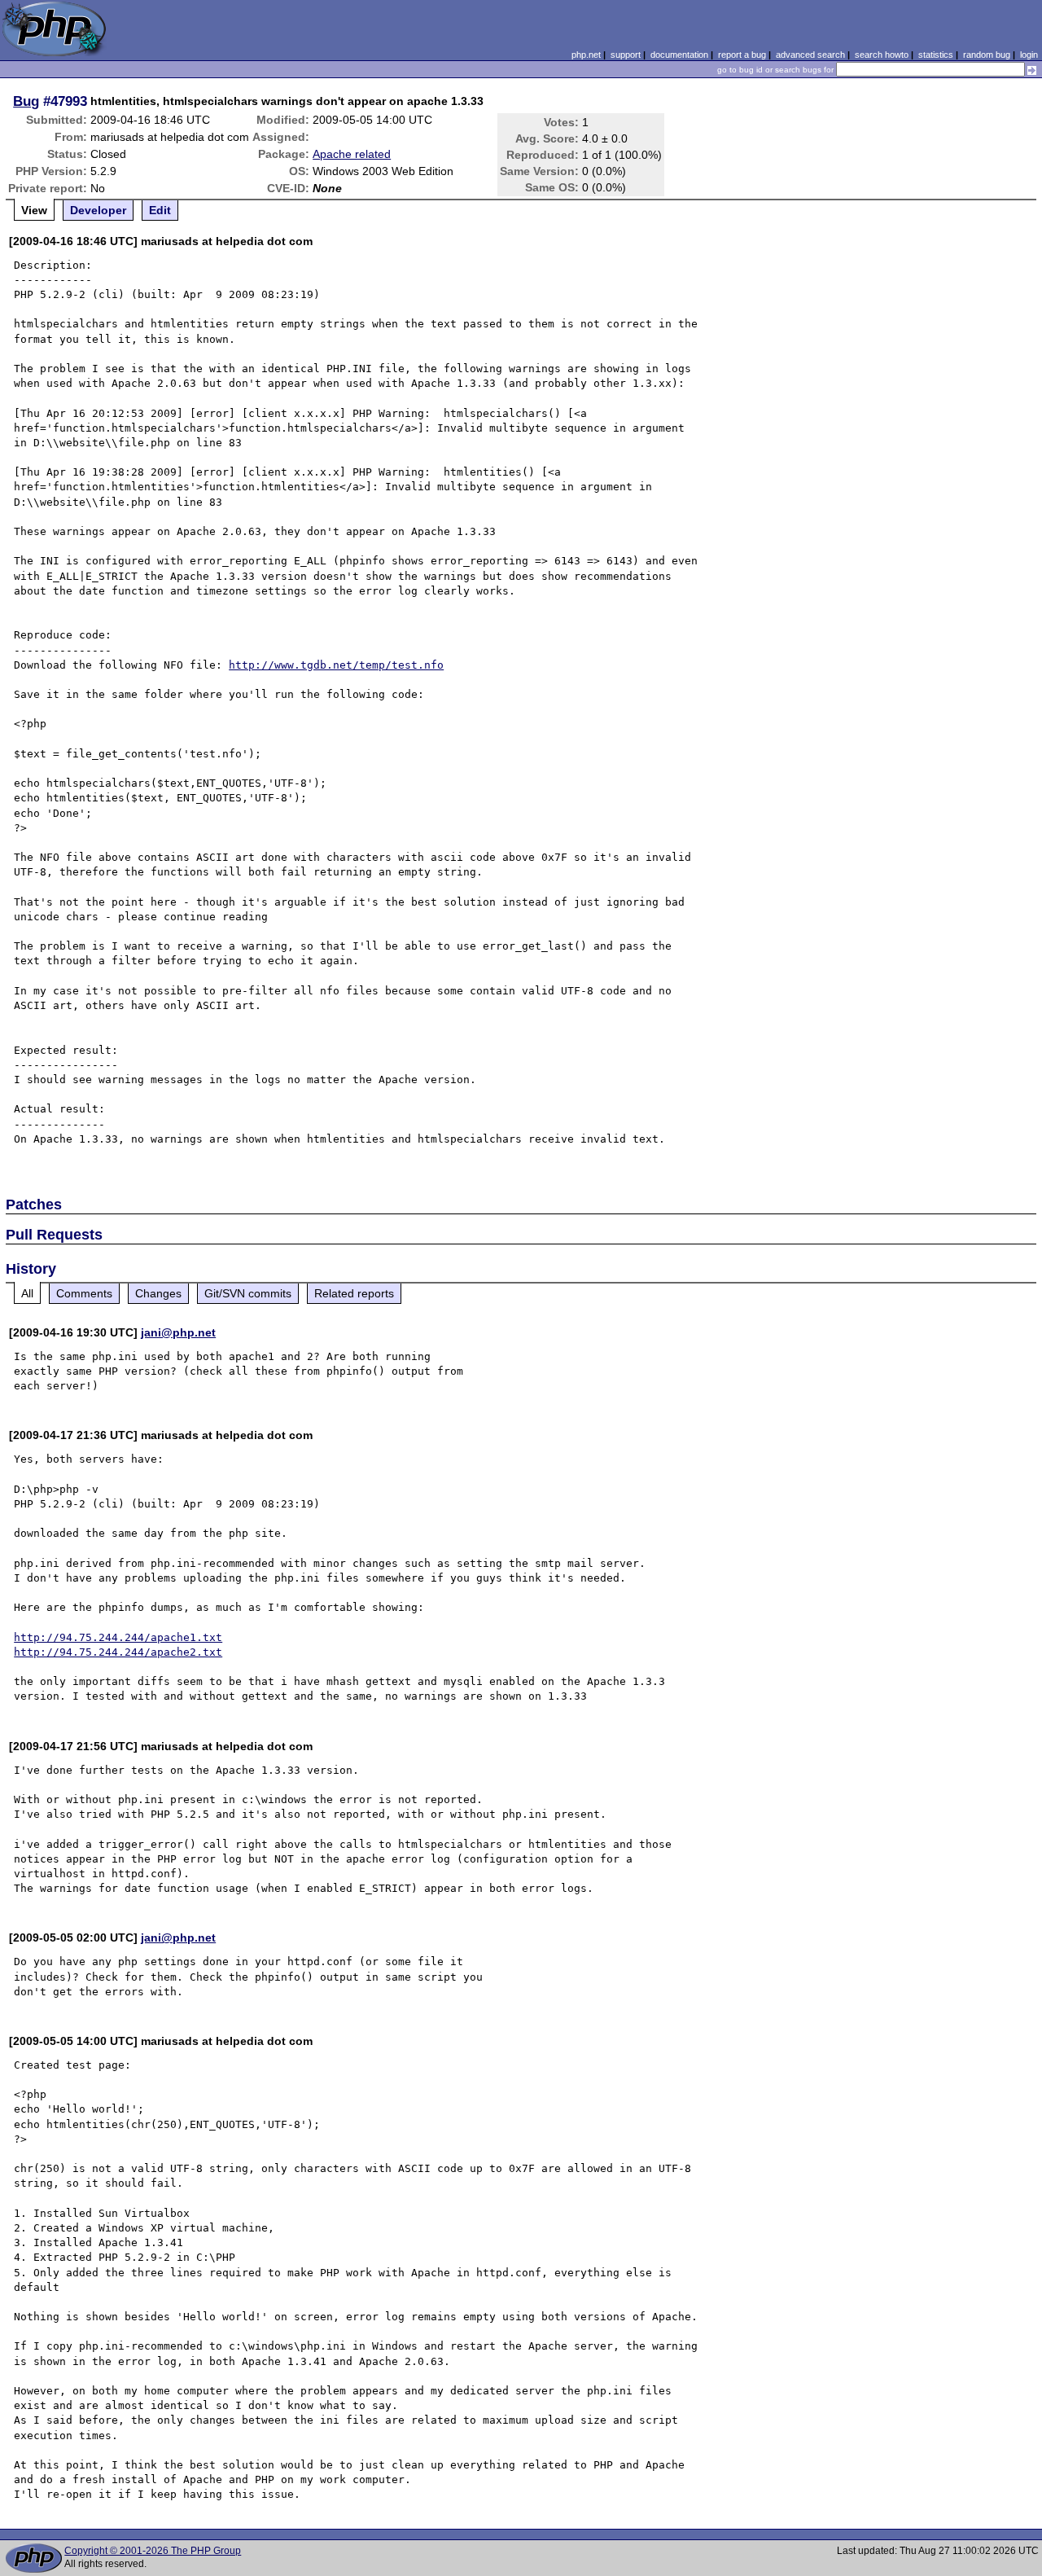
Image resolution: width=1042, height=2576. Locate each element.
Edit (160, 210)
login (1029, 55)
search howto (882, 55)
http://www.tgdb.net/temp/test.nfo (336, 665)
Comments (84, 1293)
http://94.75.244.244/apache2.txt (118, 1652)
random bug (987, 55)
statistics (936, 55)
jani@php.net (178, 1332)
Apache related (352, 154)
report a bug (742, 55)
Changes (158, 1293)
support (626, 55)
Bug (26, 101)
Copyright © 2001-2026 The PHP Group (153, 2551)
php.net (586, 55)
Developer (98, 210)
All (27, 1293)
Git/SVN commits (248, 1293)
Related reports (354, 1293)
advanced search (810, 55)
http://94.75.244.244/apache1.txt (118, 1637)
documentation (679, 55)
